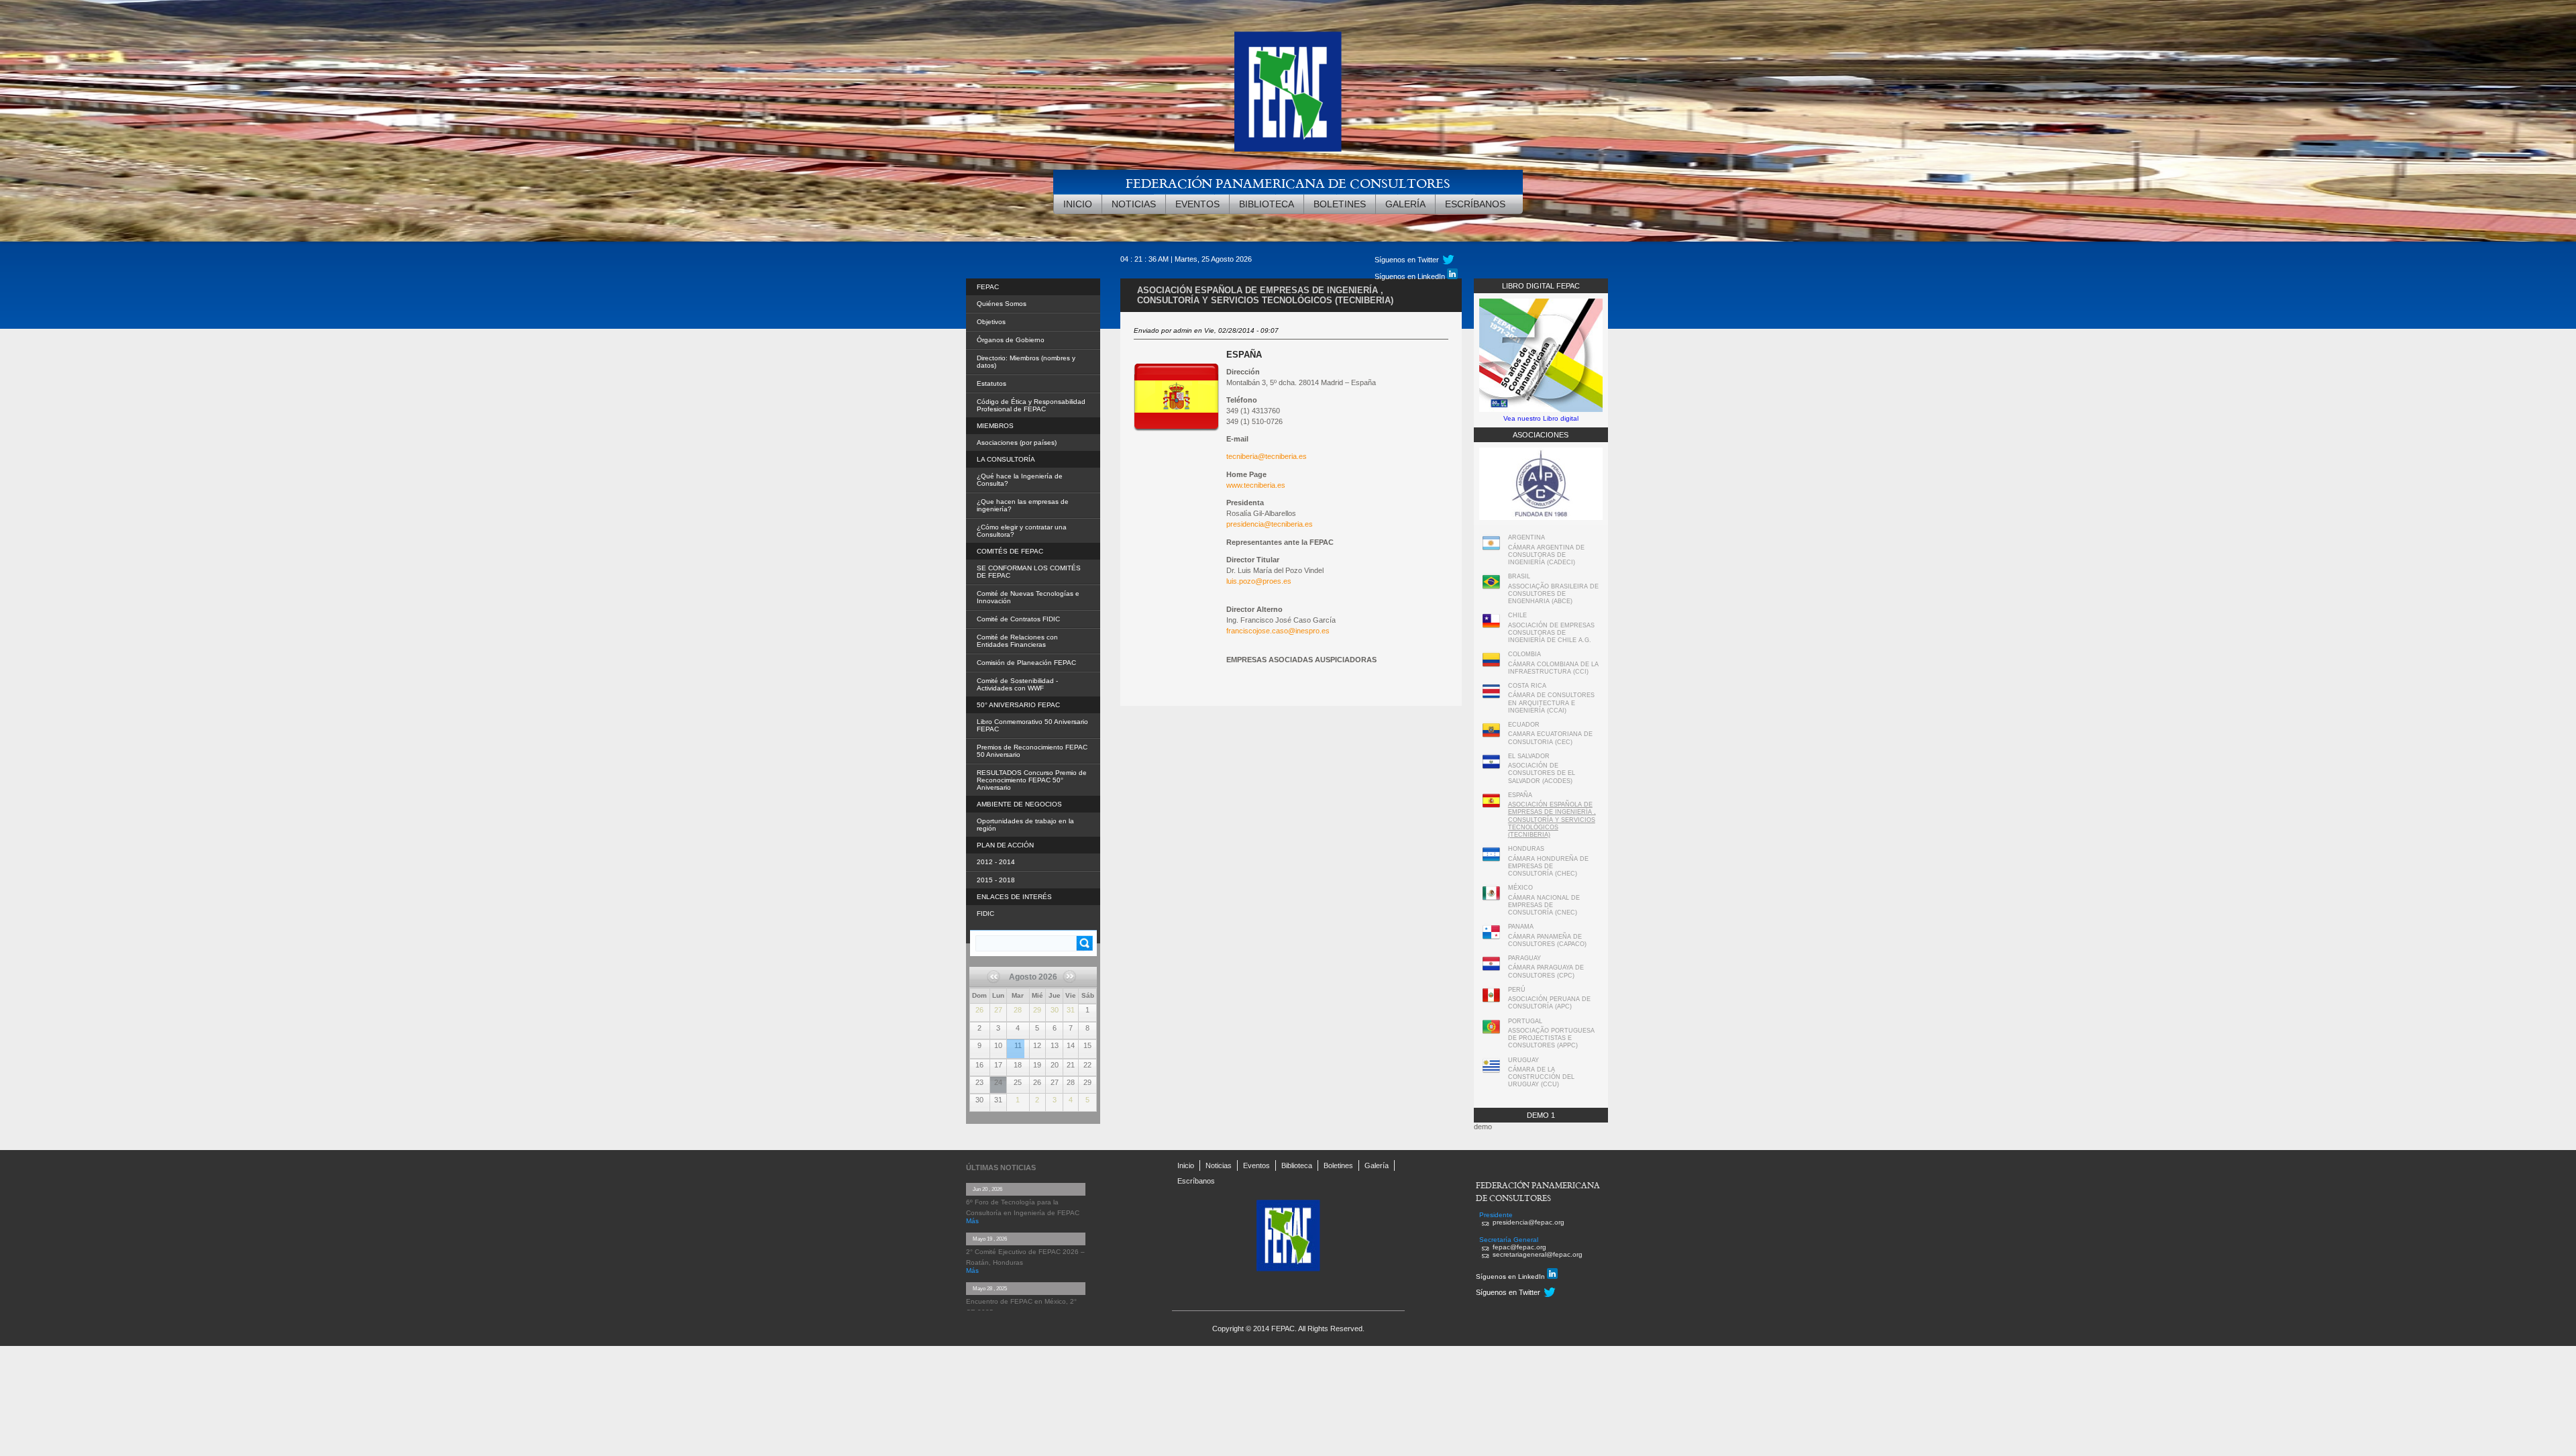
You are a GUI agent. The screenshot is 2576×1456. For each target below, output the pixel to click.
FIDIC (985, 914)
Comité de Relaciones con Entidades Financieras (1017, 641)
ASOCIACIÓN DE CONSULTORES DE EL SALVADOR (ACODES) (1542, 773)
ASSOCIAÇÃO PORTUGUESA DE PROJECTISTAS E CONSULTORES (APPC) (1551, 1038)
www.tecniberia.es (1256, 485)
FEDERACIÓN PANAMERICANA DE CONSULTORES (1288, 183)
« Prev (999, 981)
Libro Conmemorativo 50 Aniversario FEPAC (1032, 725)
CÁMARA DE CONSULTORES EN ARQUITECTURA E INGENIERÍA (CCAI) (1551, 703)
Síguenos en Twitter (1508, 1292)
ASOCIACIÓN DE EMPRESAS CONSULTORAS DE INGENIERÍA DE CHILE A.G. (1551, 633)
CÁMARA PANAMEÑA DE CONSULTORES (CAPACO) (1547, 940)
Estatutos (991, 383)
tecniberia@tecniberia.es (1267, 456)
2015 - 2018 (996, 880)
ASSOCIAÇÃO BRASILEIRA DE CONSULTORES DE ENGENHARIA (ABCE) (1553, 594)
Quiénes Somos (1002, 304)
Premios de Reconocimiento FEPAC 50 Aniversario (1032, 751)
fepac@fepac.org (1519, 1247)
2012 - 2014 (996, 862)
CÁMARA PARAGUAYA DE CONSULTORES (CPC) (1546, 971)
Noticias (1134, 204)
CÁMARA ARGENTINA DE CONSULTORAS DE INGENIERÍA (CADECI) (1546, 555)
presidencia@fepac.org (1528, 1222)
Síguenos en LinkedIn (1511, 1277)
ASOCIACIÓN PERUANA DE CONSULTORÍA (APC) (1549, 1003)
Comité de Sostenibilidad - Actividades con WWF (1017, 684)
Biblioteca (1267, 204)
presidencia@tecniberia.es (1270, 524)
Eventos (1197, 204)
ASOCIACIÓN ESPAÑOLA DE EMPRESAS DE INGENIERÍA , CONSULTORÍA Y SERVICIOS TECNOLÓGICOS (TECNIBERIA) (1552, 820)
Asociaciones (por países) (1017, 443)
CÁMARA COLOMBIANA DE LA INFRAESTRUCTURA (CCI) (1553, 668)
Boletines (1340, 204)
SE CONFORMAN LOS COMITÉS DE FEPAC (1029, 572)
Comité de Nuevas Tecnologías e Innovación (1028, 597)
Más (972, 1221)
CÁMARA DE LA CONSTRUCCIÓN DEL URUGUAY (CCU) (1541, 1077)
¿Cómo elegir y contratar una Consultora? (1022, 531)
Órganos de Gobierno (1011, 340)
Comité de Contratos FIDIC (1018, 619)
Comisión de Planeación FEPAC (1026, 663)
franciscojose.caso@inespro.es (1278, 631)
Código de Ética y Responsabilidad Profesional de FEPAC (1031, 405)
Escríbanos (1475, 204)
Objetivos (991, 322)
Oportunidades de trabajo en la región (1025, 825)
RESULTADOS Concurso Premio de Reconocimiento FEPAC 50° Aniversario (1032, 780)
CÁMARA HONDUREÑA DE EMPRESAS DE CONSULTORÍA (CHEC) (1548, 867)
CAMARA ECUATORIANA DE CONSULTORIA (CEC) (1550, 738)
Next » (1068, 990)
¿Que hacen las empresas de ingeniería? (1023, 505)
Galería (1405, 204)
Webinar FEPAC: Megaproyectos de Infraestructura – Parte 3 (1016, 1041)
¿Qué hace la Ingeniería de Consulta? (1020, 480)
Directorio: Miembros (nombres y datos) (1026, 362)
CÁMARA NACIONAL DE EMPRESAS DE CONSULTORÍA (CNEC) (1544, 905)
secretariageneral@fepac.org (1538, 1254)
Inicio (1078, 204)
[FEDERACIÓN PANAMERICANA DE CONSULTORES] (1288, 92)
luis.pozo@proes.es (1259, 581)
